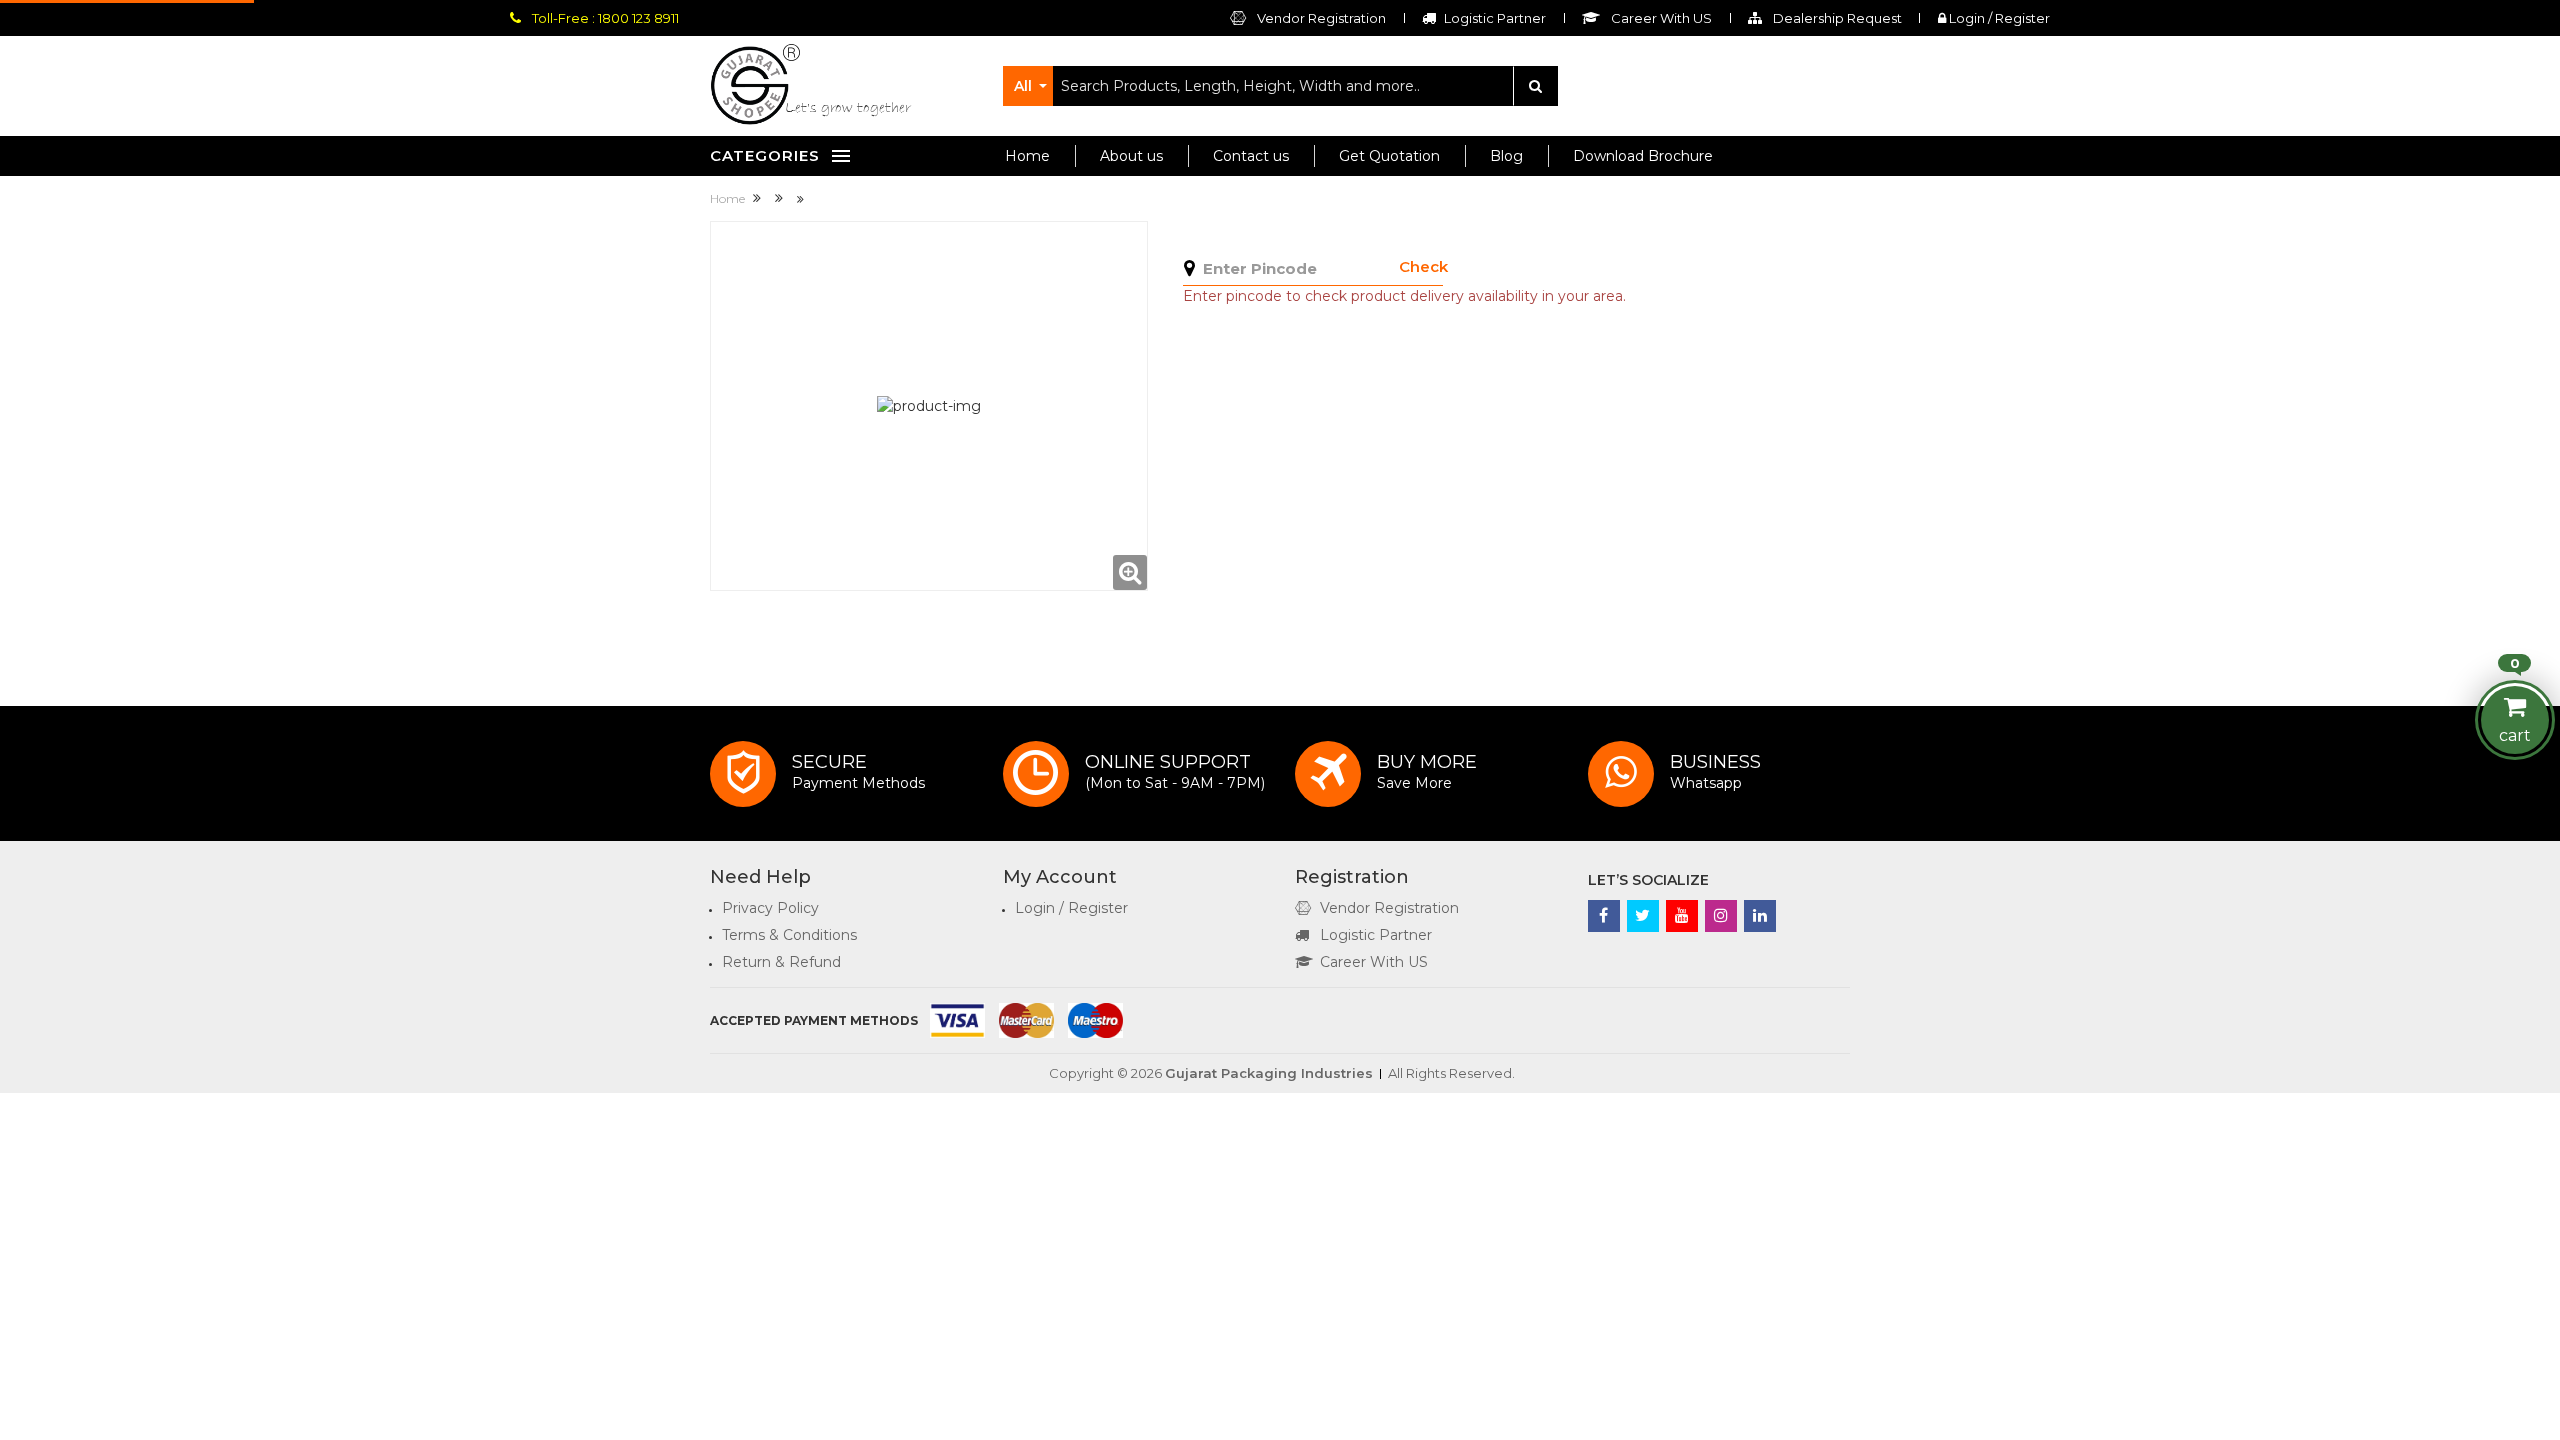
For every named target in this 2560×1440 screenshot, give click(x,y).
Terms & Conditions (789, 935)
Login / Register (1998, 18)
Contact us (1251, 156)
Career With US (1374, 962)
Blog (1506, 156)
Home (1027, 156)
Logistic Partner (1376, 935)
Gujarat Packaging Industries (1269, 1073)
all (1023, 86)
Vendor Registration (1320, 18)
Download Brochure (1643, 156)
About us (1131, 156)
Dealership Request (1836, 18)
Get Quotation (1389, 156)
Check (1423, 266)
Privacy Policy (770, 908)
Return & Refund (781, 962)
